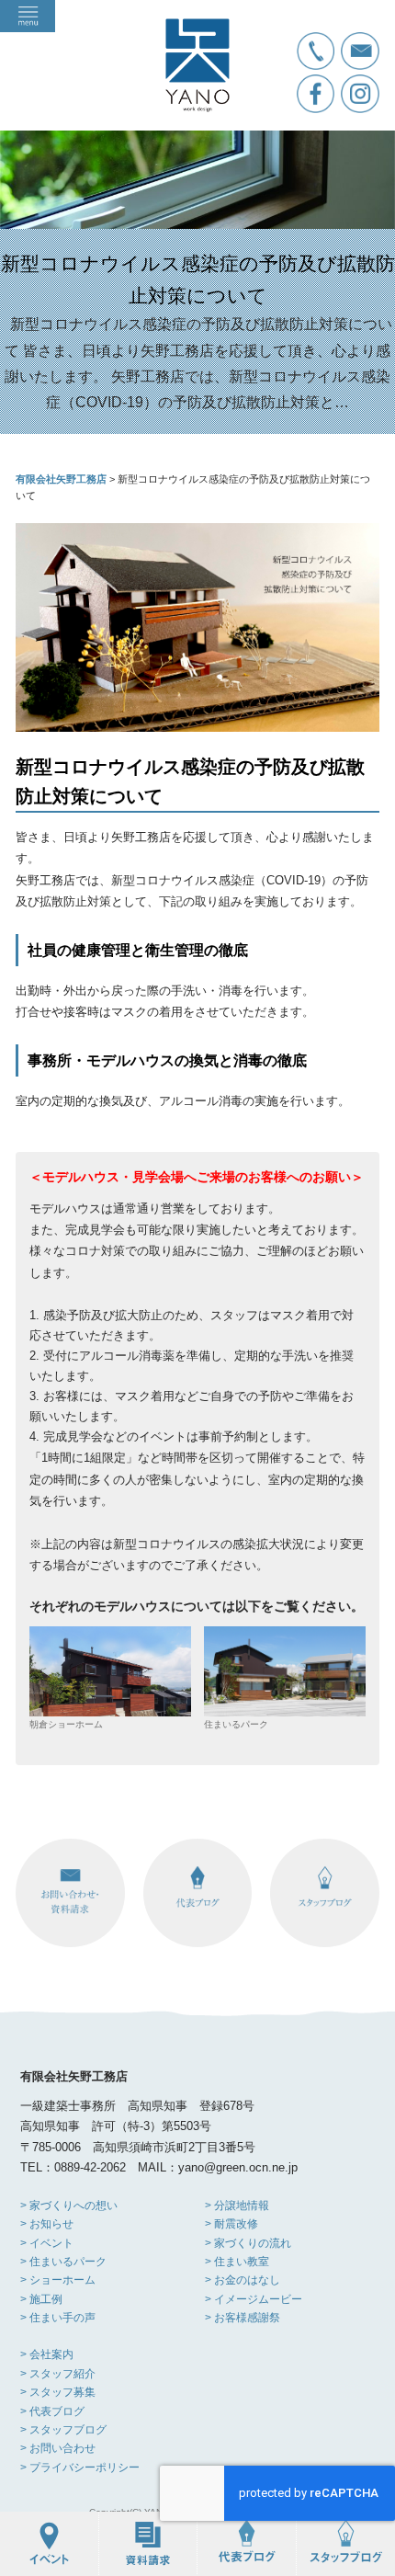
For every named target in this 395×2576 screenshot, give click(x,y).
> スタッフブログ (63, 2430)
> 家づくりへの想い (69, 2206)
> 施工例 (41, 2299)
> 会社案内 (47, 2354)
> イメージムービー (254, 2299)
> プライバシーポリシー (80, 2468)
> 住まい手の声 (58, 2318)
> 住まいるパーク (63, 2262)
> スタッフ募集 (58, 2392)
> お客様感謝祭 (243, 2318)
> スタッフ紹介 (58, 2374)
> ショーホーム (58, 2280)
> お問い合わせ (58, 2448)
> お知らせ (47, 2224)
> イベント (47, 2243)
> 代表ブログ (52, 2411)
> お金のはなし (243, 2280)
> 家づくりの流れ (248, 2243)
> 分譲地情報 (237, 2206)
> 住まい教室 (237, 2262)
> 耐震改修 (231, 2224)
